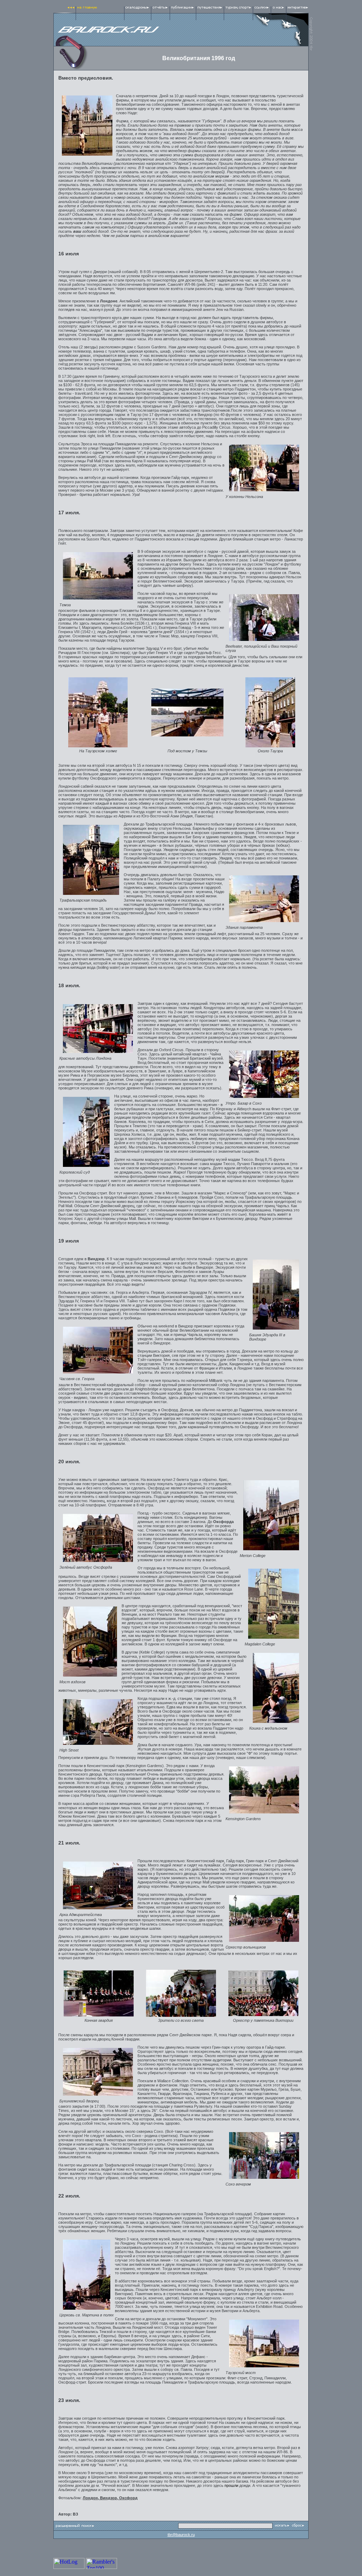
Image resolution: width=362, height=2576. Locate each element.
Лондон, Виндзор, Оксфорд (110, 2498)
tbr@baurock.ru (181, 2535)
